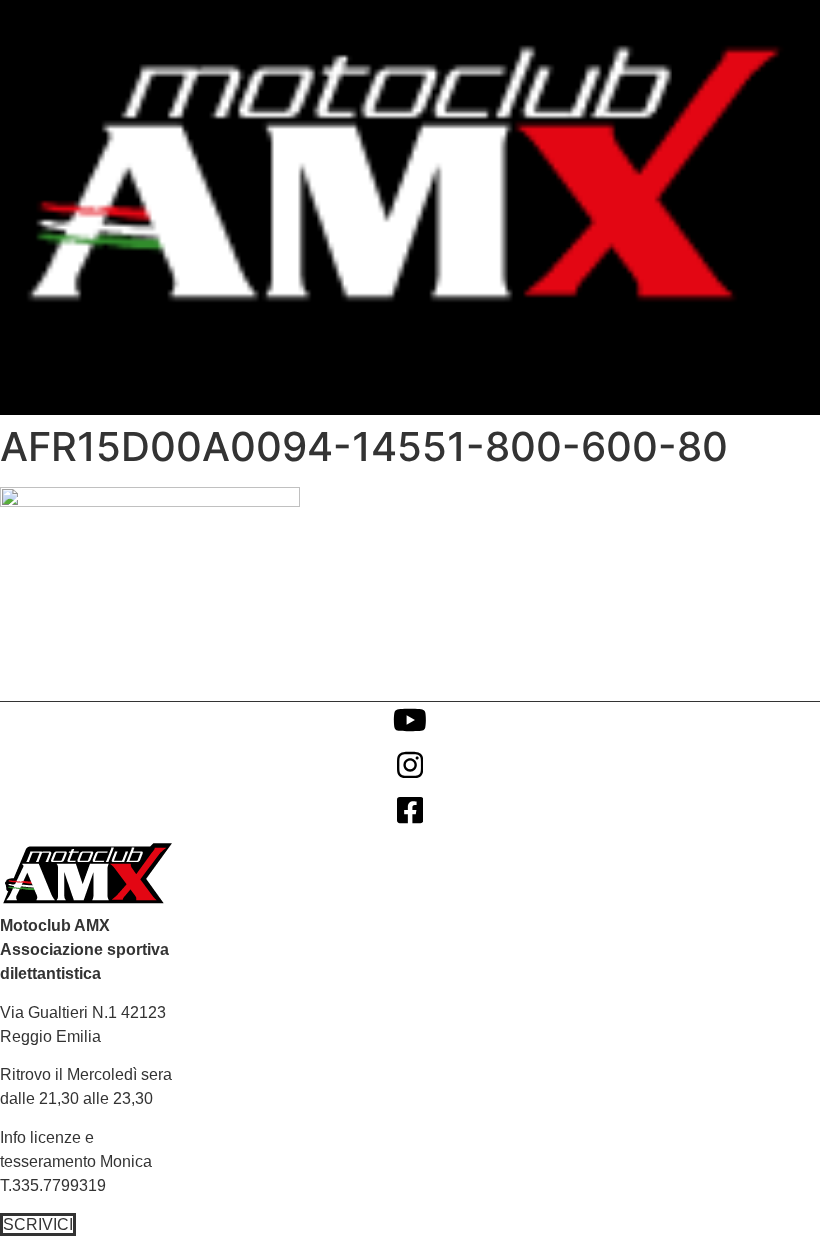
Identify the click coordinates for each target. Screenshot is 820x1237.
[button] (800, 360)
